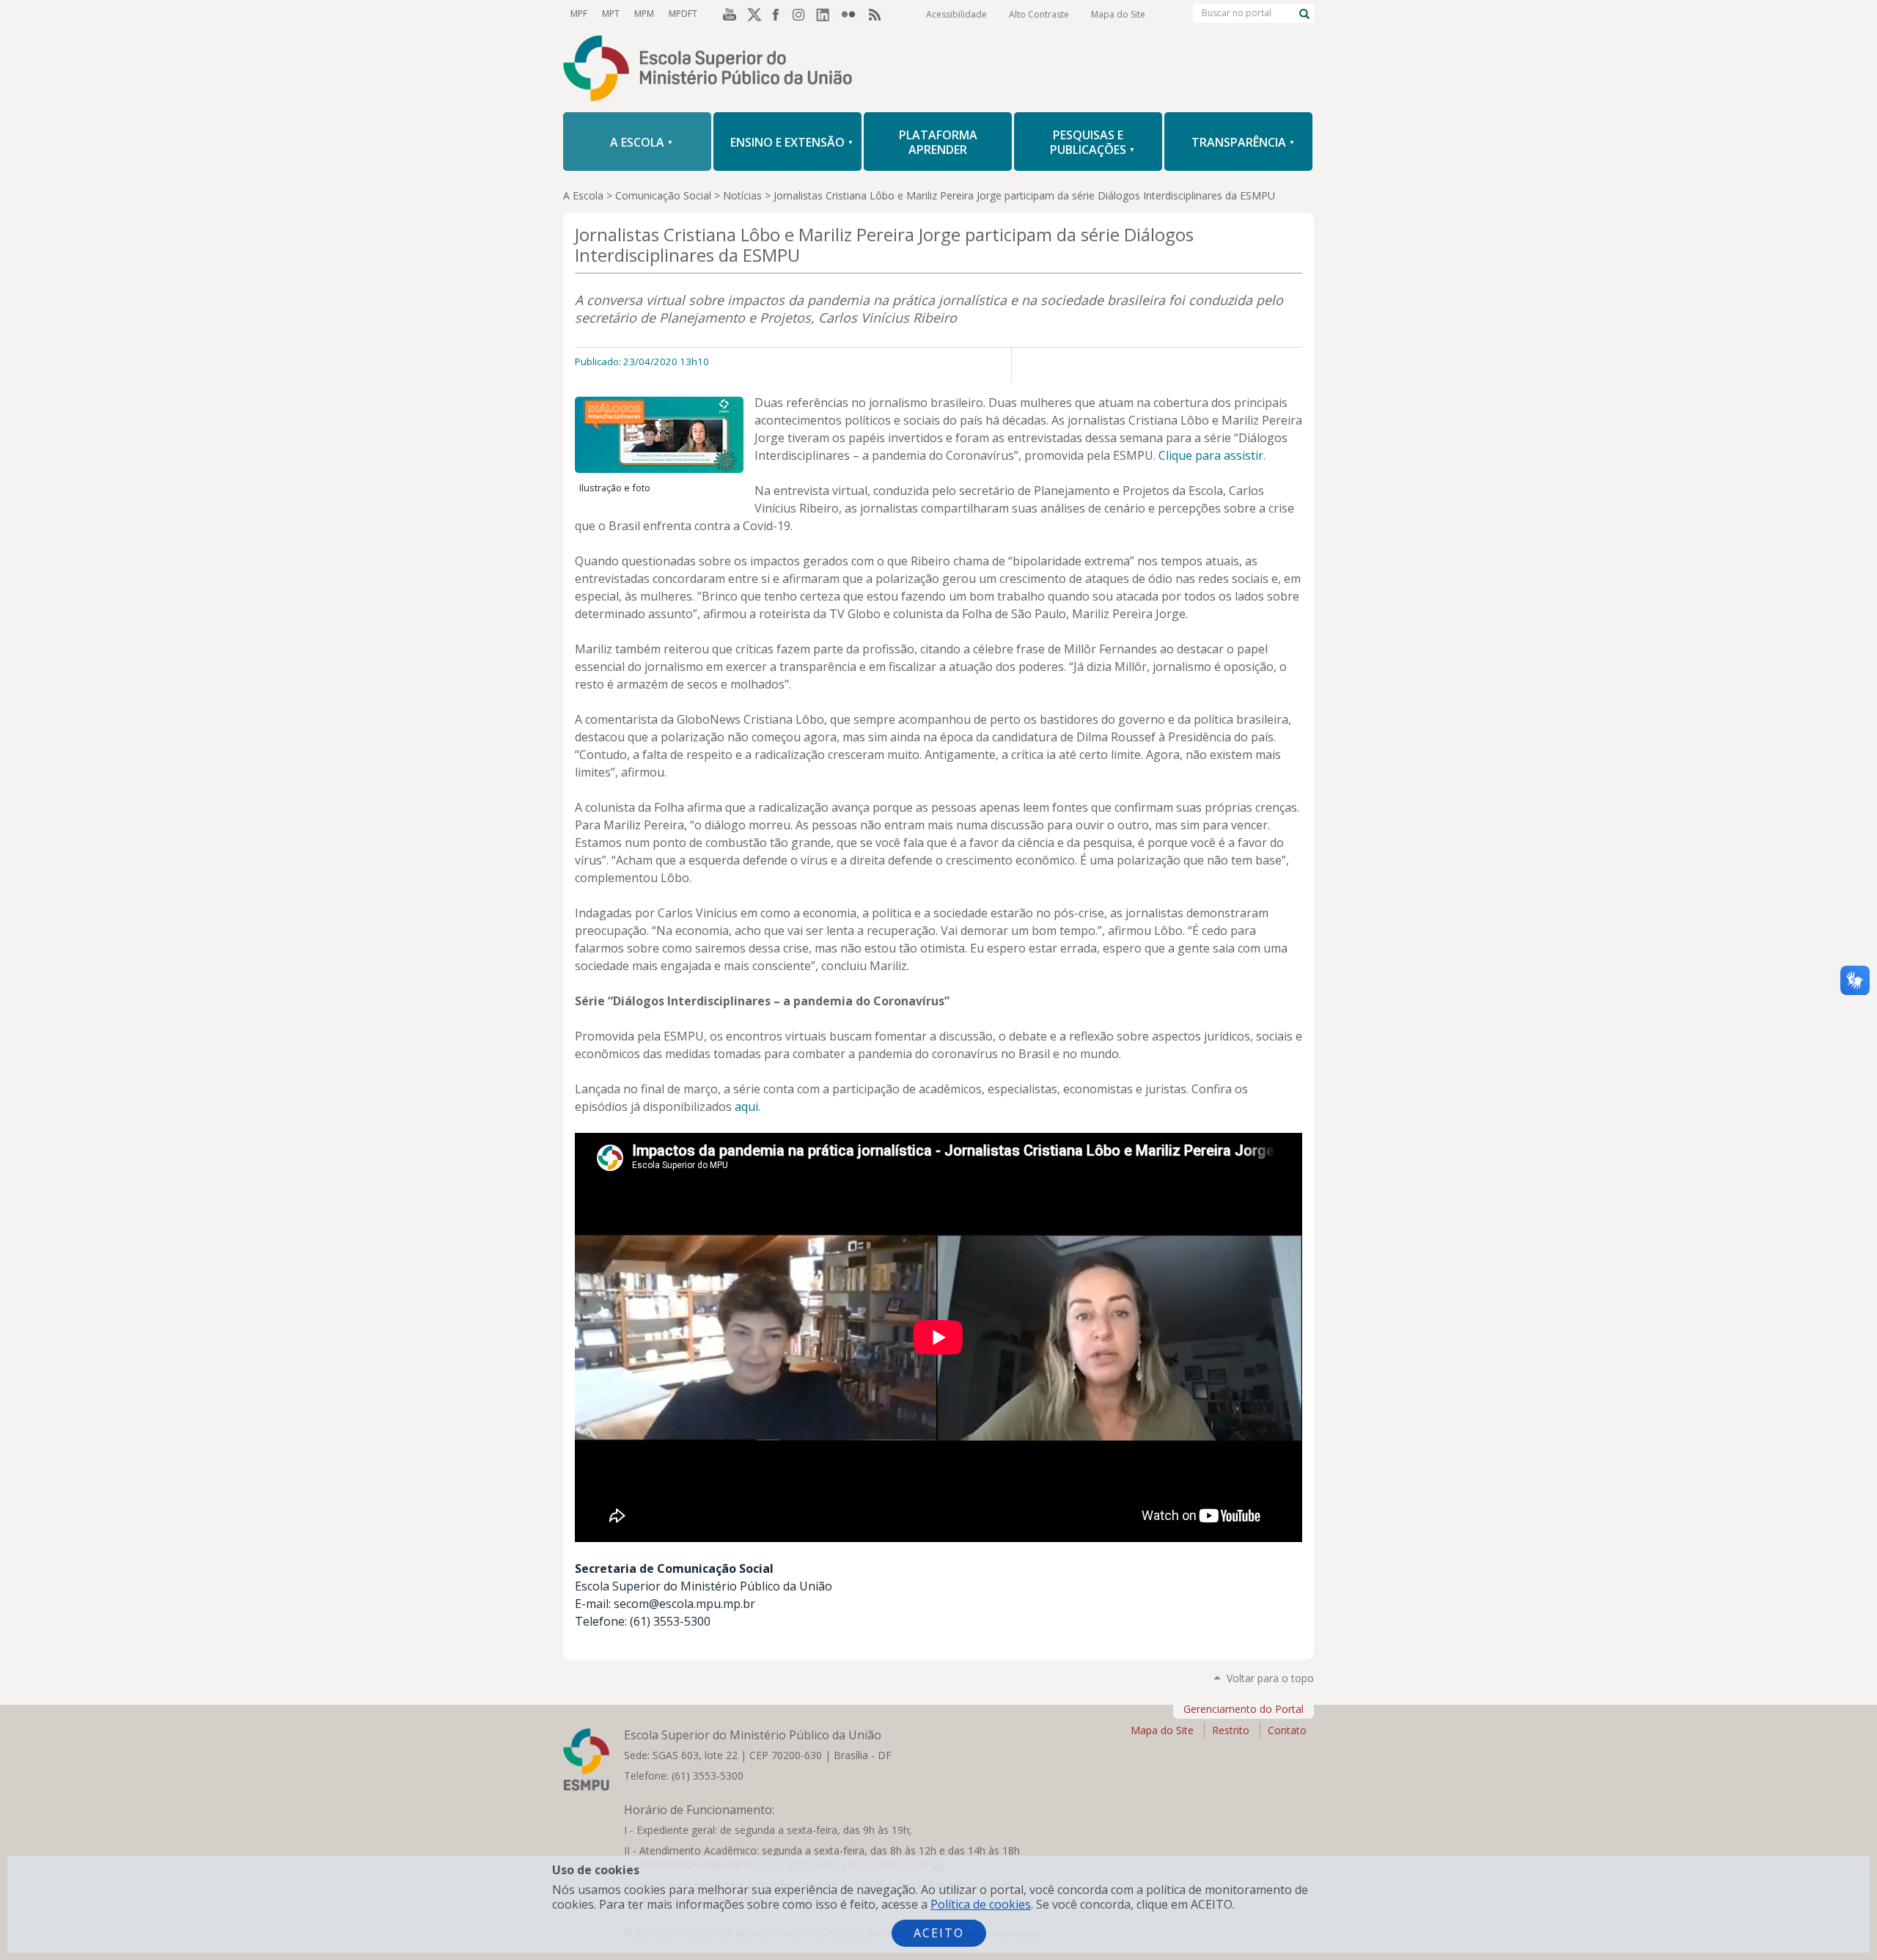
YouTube (727, 14)
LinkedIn (827, 14)
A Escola (583, 195)
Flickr (852, 14)
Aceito (939, 1933)
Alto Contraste (1039, 14)
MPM (644, 14)
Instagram (802, 14)
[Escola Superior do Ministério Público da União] (938, 70)
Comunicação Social (663, 195)
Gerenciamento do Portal (1244, 1709)
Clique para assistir (1211, 455)
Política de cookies (981, 1904)
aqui (746, 1106)
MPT (611, 14)
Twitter (752, 14)
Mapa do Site (1118, 14)
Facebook (777, 14)
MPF (579, 14)
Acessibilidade (956, 14)
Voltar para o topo (1270, 1678)
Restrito (1231, 1730)
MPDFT (683, 14)
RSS (877, 14)
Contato (1287, 1730)
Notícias (742, 195)
